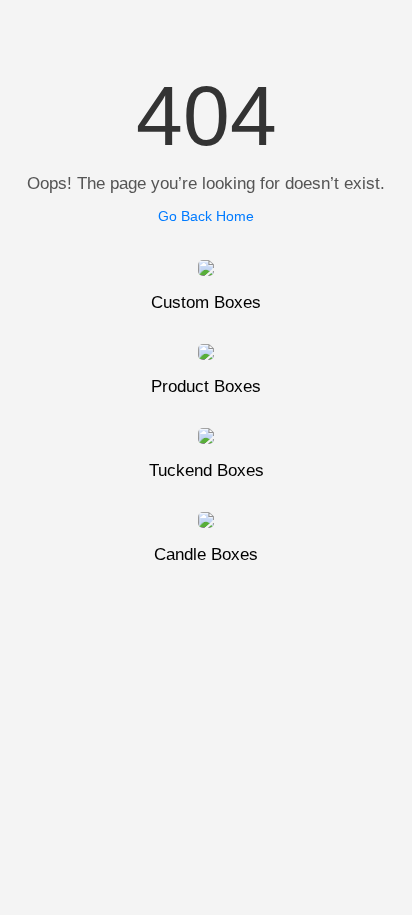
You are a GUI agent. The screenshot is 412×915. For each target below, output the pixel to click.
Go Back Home (206, 216)
